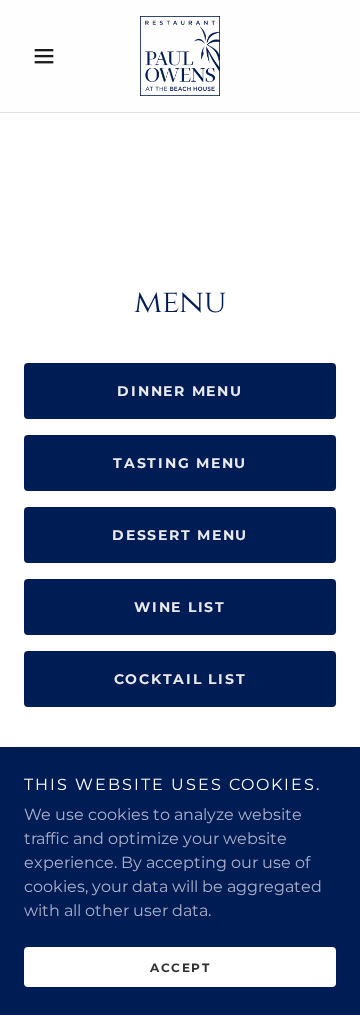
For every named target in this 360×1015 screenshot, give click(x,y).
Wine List (180, 607)
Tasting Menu (180, 463)
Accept (180, 967)
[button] (47, 56)
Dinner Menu (179, 391)
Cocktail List (180, 679)
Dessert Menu (180, 535)
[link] (180, 56)
